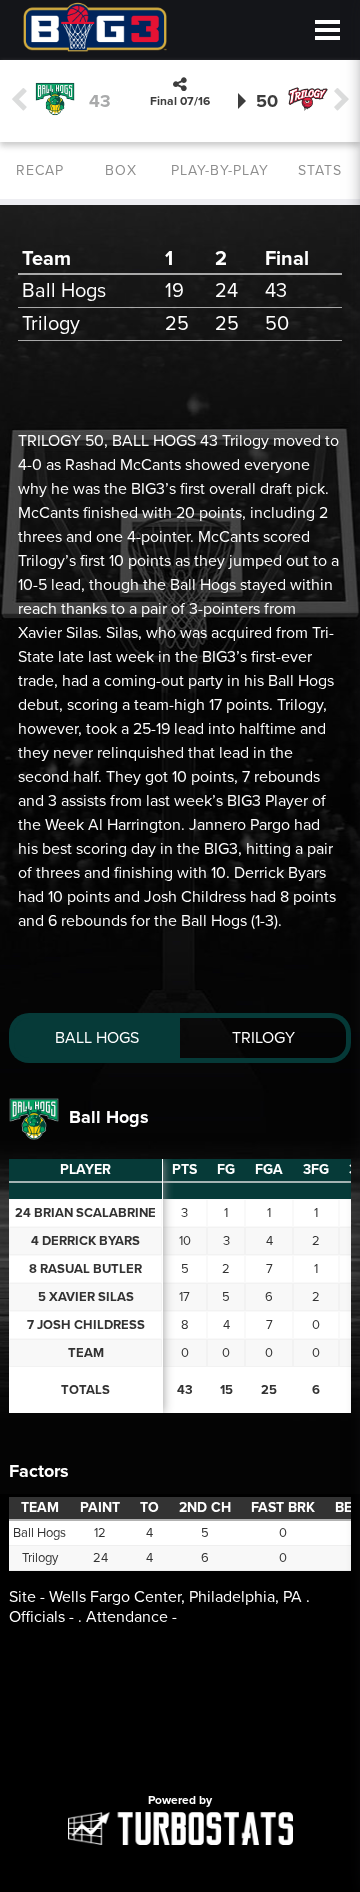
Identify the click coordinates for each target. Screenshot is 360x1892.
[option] (180, 1721)
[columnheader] (184, 1171)
